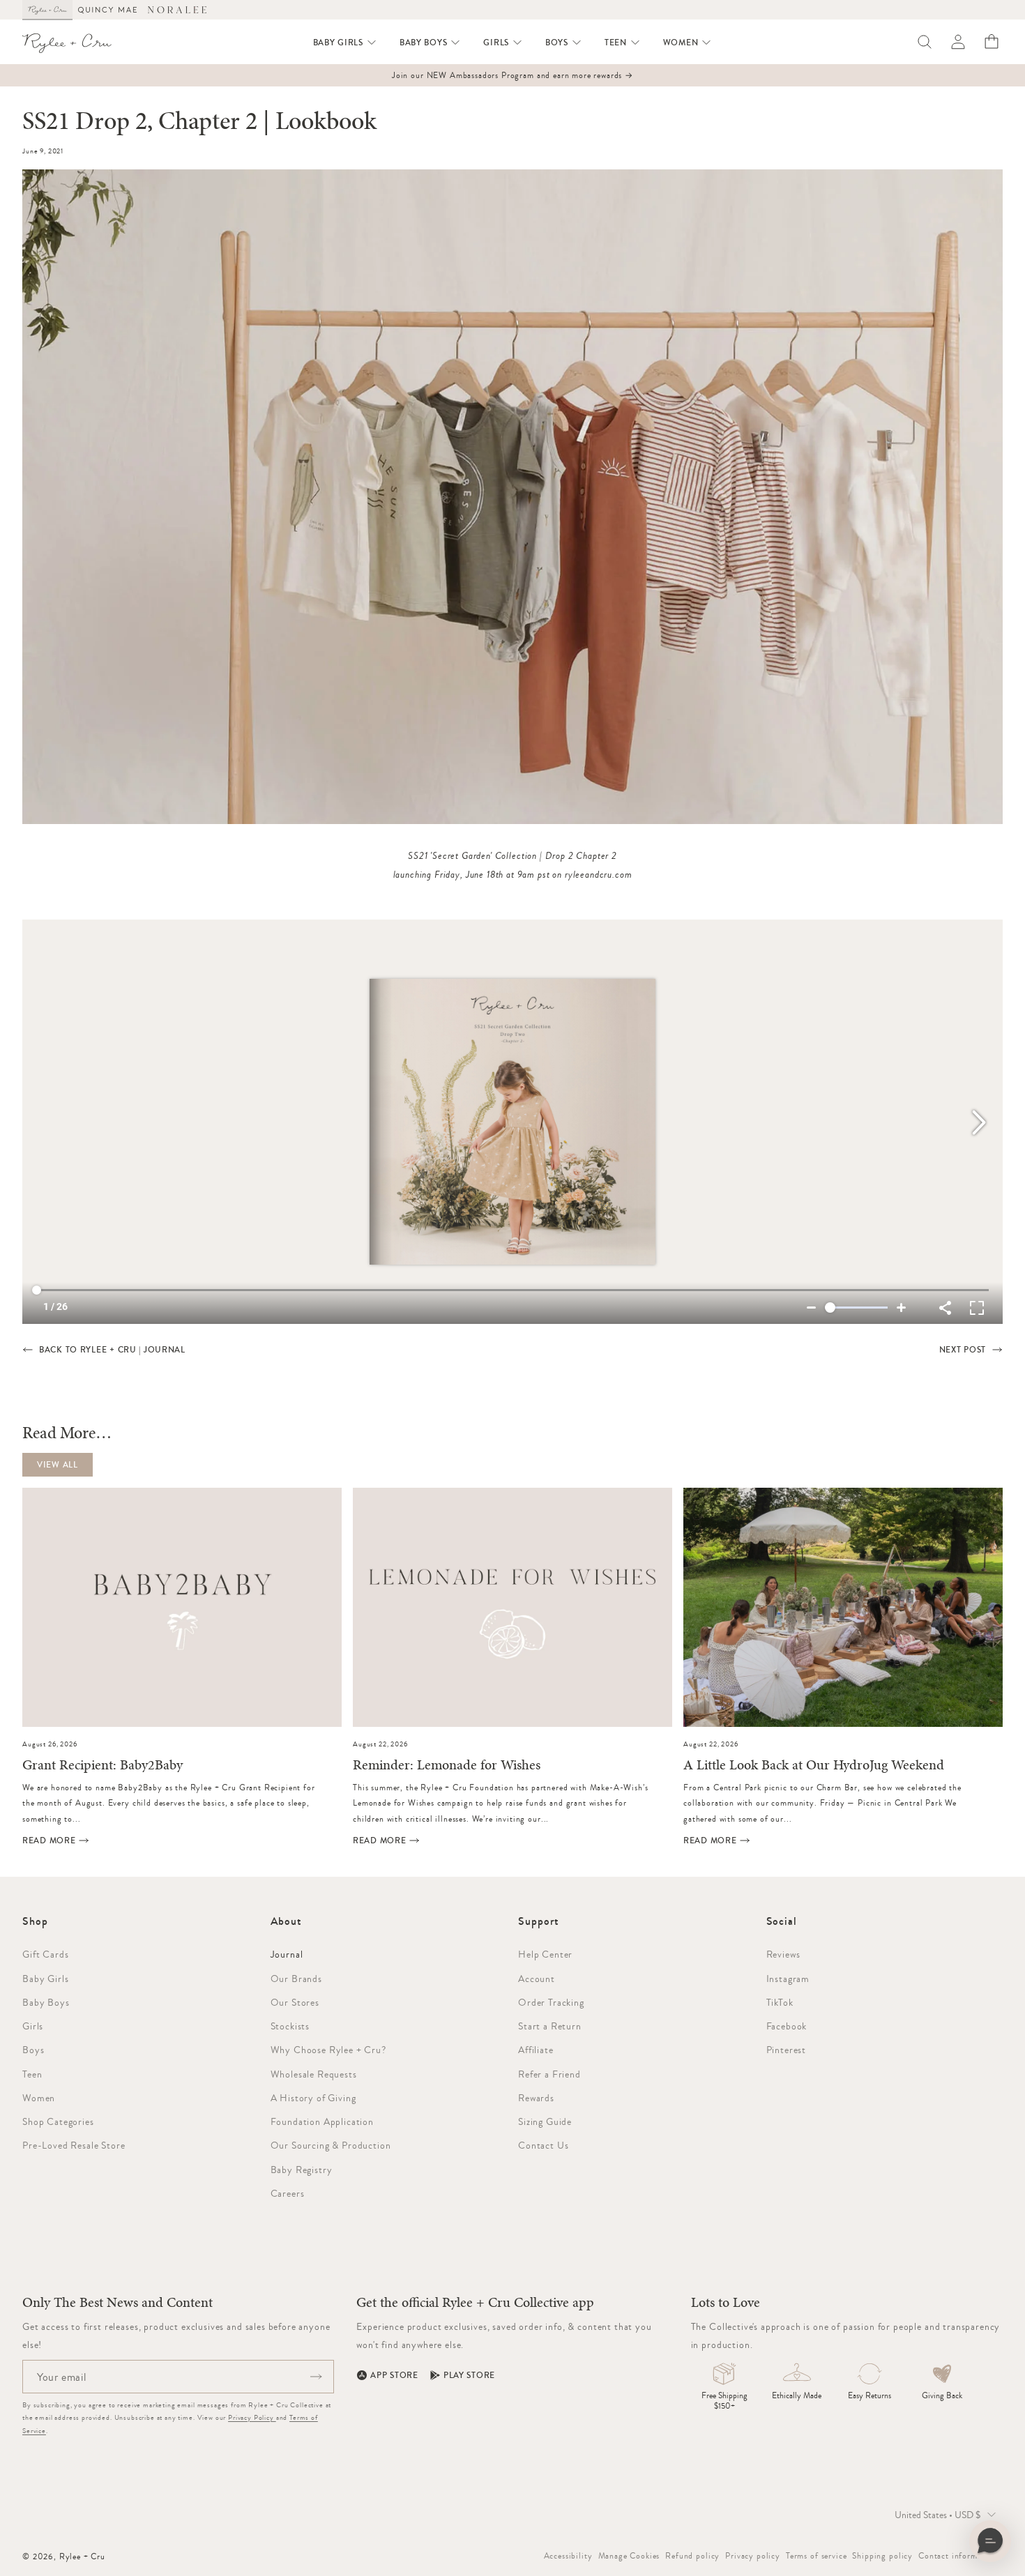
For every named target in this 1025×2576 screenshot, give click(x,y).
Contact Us (543, 2145)
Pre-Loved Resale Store (74, 2145)
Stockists (290, 2026)
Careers (288, 2193)
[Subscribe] (316, 2377)
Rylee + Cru (82, 2556)
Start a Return (550, 2026)
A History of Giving (313, 2098)
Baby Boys (46, 2002)
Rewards (536, 2098)
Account (537, 1979)
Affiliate (536, 2050)
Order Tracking (551, 2002)
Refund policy (692, 2556)
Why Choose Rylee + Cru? (328, 2050)
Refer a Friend (549, 2074)
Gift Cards (45, 1954)
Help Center (545, 1954)
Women (39, 2098)
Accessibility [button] (568, 2556)
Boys (33, 2050)
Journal (287, 1954)
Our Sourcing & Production (331, 2145)
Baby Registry (302, 2170)
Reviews (783, 1954)
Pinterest (787, 2050)
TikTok (780, 2002)
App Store (394, 2375)
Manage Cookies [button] (629, 2556)
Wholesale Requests (314, 2074)
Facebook (787, 2026)
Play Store (469, 2375)
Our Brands (296, 1979)
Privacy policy (753, 2556)
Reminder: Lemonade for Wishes (447, 1766)
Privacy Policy (252, 2417)
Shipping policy (882, 2556)
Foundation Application (322, 2121)
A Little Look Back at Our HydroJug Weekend (814, 1766)
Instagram (788, 1979)
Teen (32, 2074)
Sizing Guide (545, 2121)
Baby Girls (45, 1979)
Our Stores (295, 2002)
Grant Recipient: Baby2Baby (102, 1766)
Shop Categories (58, 2121)
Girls (33, 2026)
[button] (345, 43)
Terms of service (816, 2556)
